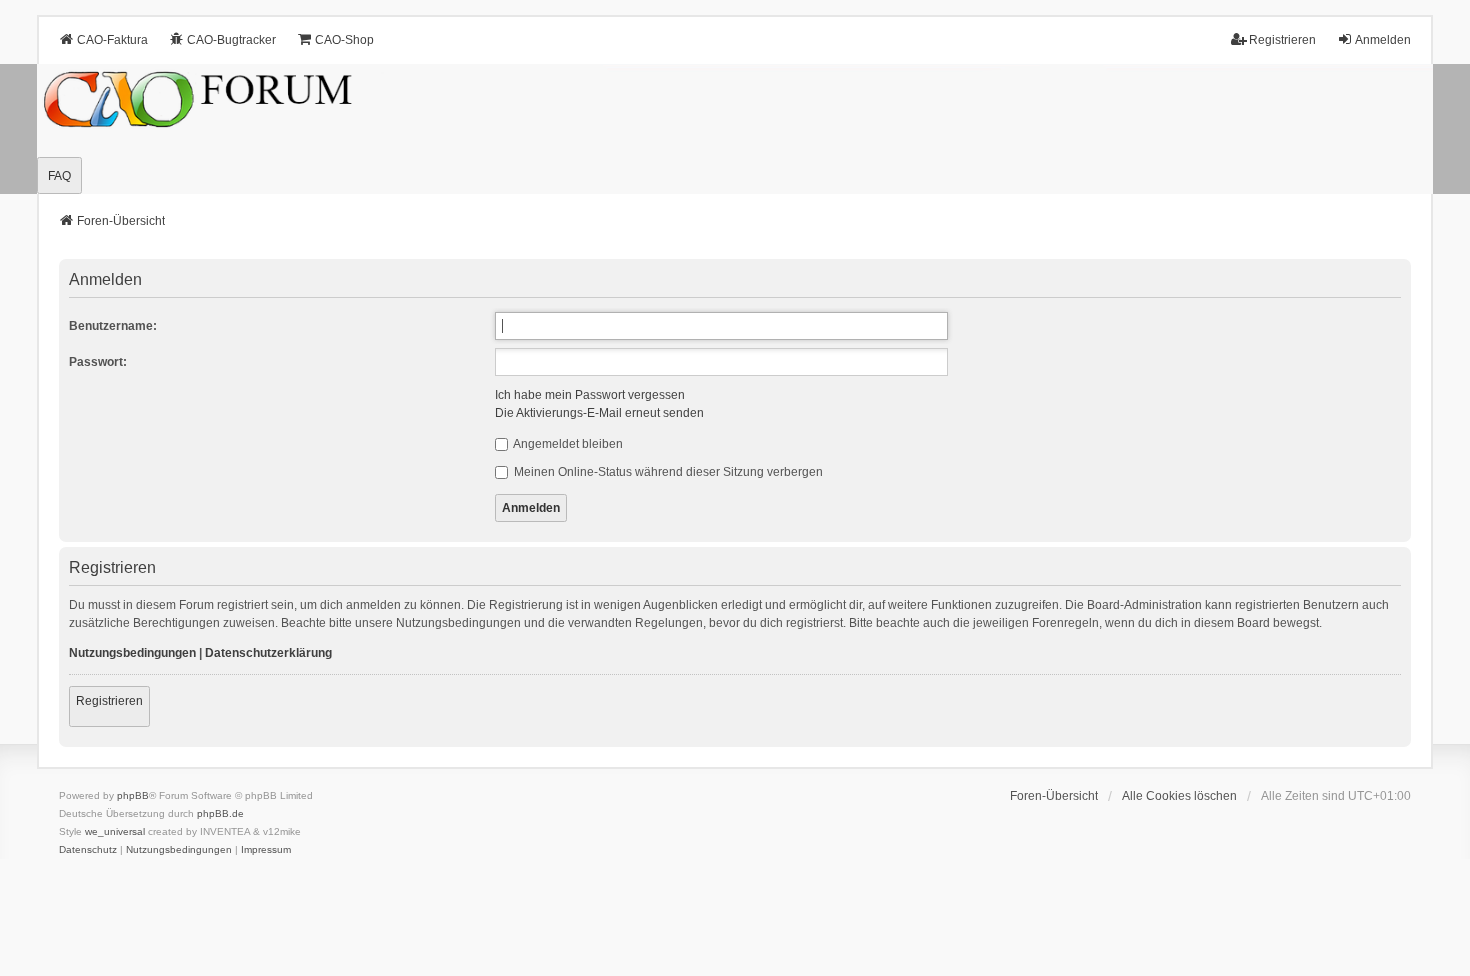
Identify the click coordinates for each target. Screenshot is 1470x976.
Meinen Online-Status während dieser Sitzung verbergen (667, 472)
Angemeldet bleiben (567, 444)
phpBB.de (220, 813)
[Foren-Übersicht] (735, 129)
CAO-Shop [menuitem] (344, 40)
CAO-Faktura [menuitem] (112, 40)
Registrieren (109, 701)
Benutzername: (113, 326)
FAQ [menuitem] (59, 176)
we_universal (115, 831)
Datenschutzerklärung (268, 653)
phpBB (133, 795)
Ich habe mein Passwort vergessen (590, 395)
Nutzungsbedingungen (132, 653)
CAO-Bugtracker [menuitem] (231, 40)
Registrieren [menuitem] (1282, 40)
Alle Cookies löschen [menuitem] (1179, 796)
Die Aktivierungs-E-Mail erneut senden (599, 413)
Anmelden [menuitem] (1383, 40)
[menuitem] (88, 850)
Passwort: (98, 362)
